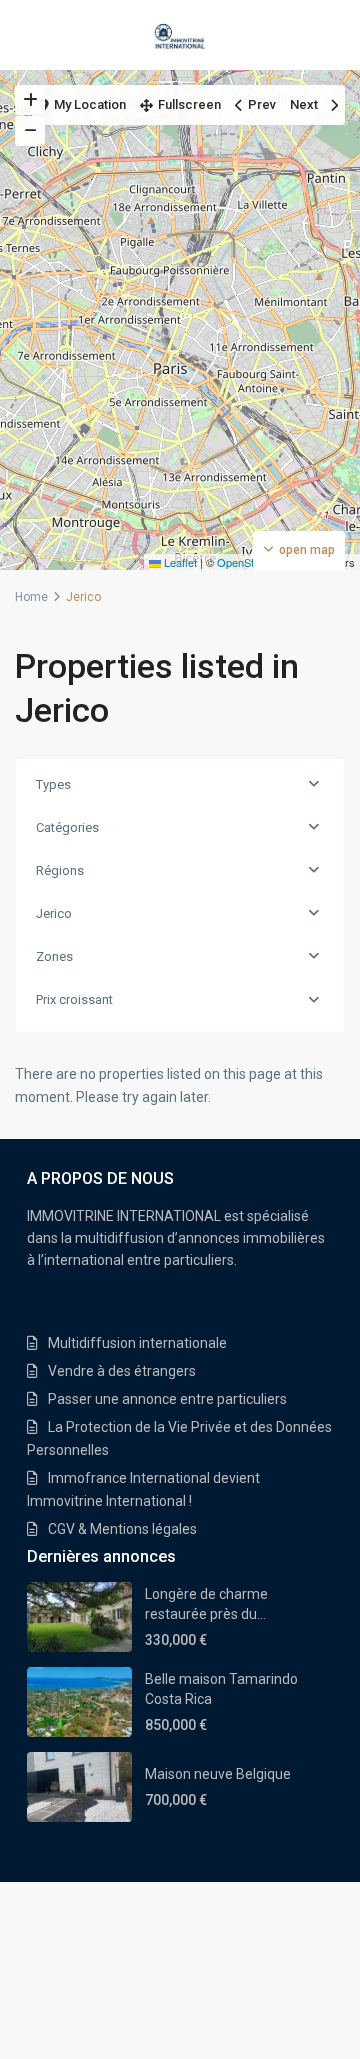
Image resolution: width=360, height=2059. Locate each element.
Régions (60, 870)
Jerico (54, 913)
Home (31, 597)
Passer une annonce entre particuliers (167, 1399)
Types (53, 784)
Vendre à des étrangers (122, 1371)
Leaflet (179, 562)
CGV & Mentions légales (122, 1529)
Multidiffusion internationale (137, 1343)
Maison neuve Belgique (218, 1774)
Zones (54, 956)
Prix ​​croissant (74, 999)
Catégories (67, 827)
